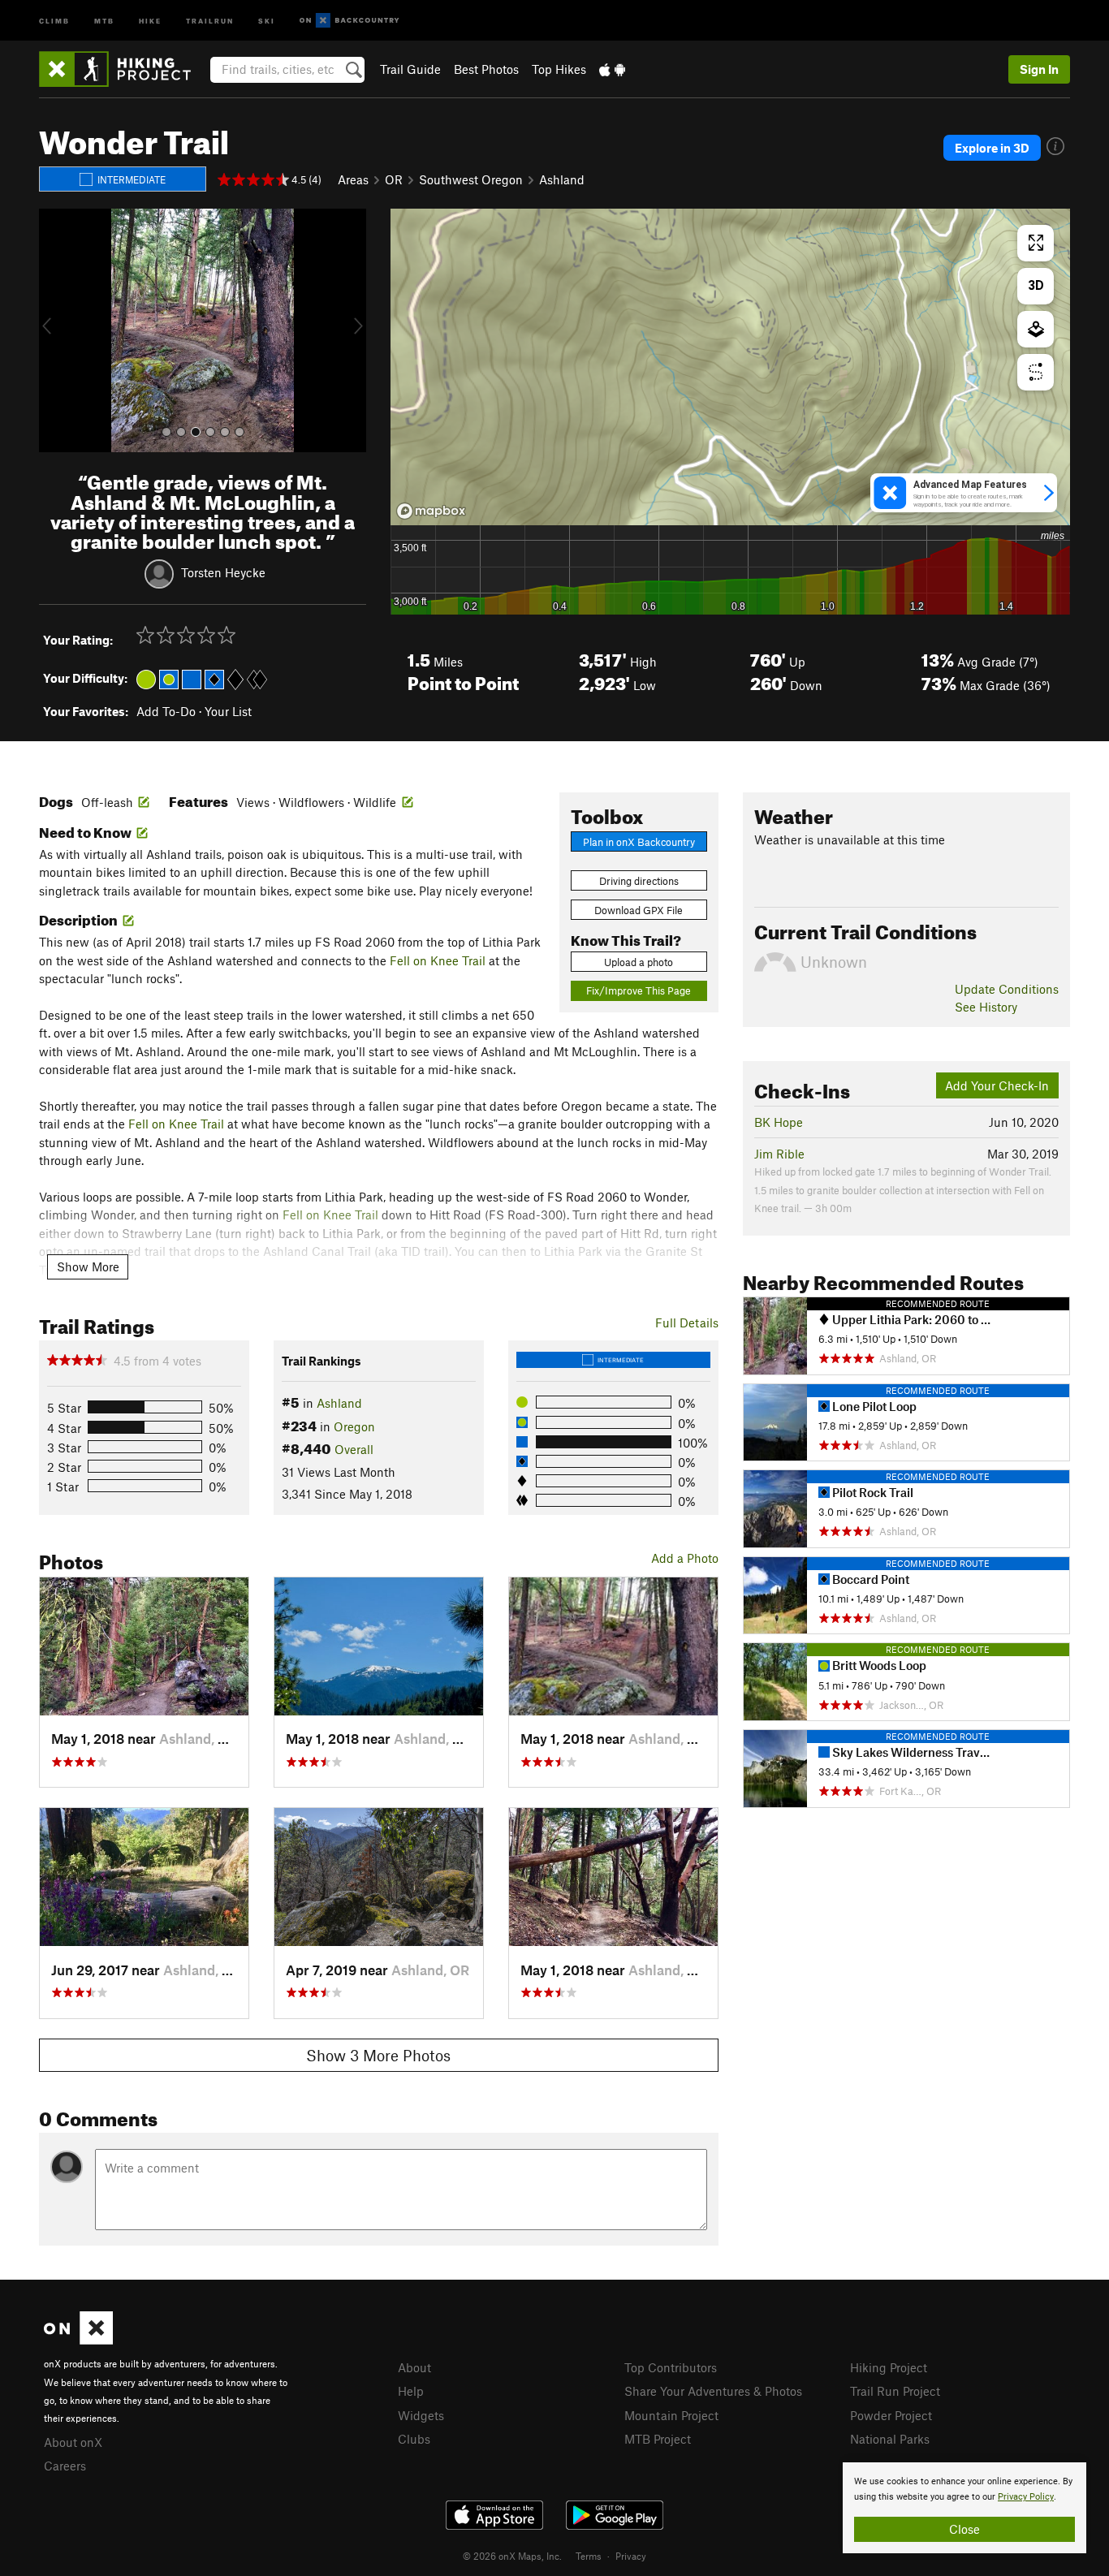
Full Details (687, 1323)
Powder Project (891, 2415)
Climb (54, 20)
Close (964, 2529)
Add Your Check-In (997, 1085)
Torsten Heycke (223, 572)
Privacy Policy (1026, 2497)
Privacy (631, 2556)
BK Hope (779, 1122)
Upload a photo (639, 962)
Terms (589, 2556)
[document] (964, 2508)
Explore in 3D (992, 148)
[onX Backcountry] (350, 21)
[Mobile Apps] (612, 69)
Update (1007, 989)
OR (394, 179)
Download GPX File (639, 910)
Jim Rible (779, 1154)
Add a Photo (685, 1558)
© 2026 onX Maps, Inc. (512, 2556)
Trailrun (210, 20)
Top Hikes (559, 69)
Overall (354, 1449)
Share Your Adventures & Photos (713, 2391)
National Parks (890, 2439)
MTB (104, 20)
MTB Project (658, 2439)
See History (986, 1007)
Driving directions (639, 881)
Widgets (421, 2415)
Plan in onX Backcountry (639, 842)
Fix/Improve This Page (639, 990)
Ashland (562, 179)
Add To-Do (166, 711)
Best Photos (486, 69)
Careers (65, 2466)
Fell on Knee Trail (438, 960)
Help (411, 2391)
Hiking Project (889, 2367)
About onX (73, 2442)
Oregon (354, 1426)
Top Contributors (671, 2367)
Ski (267, 20)
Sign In (1039, 69)
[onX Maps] (78, 2340)
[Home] (123, 69)
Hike (150, 20)
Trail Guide (410, 69)
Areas (353, 179)
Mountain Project (671, 2415)
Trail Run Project (895, 2391)
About (414, 2367)
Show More (88, 1266)
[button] (55, 330)
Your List (228, 711)
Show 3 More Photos (378, 2055)
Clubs (414, 2439)
